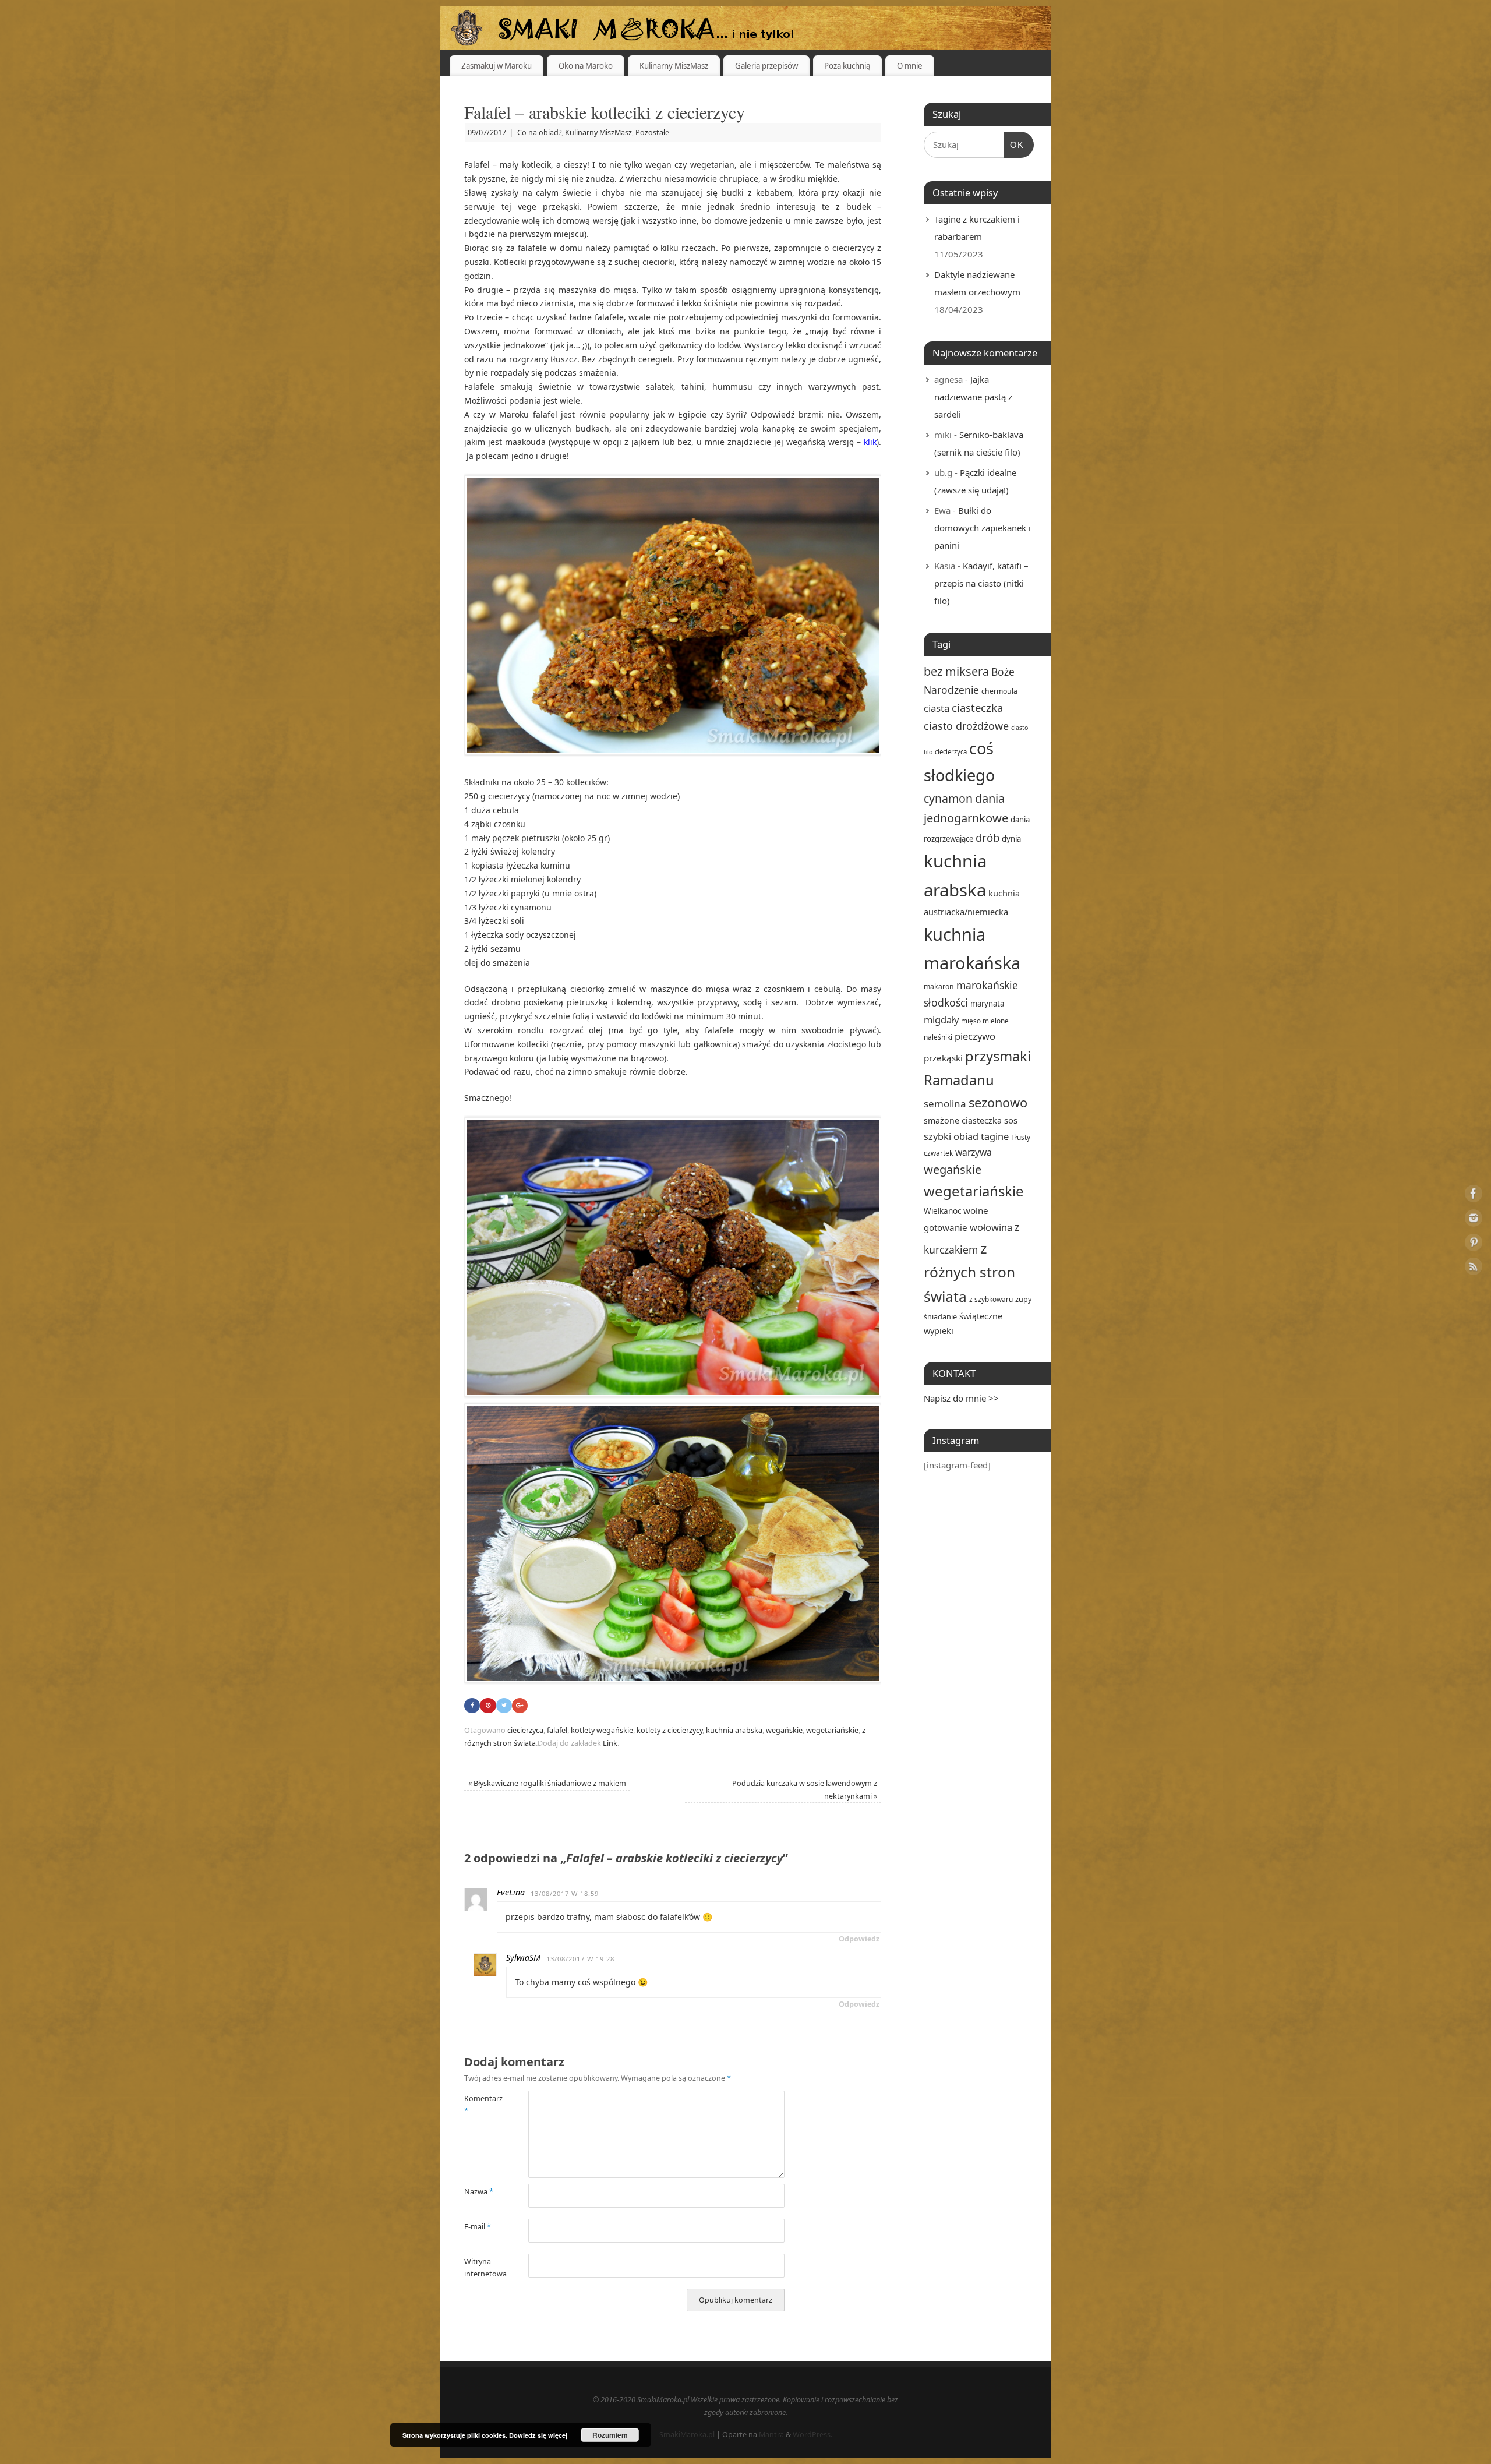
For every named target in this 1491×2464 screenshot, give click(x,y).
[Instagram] (1474, 1220)
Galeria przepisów (766, 66)
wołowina (991, 1227)
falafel (557, 1730)
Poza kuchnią (847, 66)
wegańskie (784, 1730)
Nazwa (479, 2192)
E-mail (478, 2227)
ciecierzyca (525, 1730)
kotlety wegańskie (602, 1730)
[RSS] (1474, 1268)
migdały (941, 1020)
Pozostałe (652, 133)
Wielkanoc (942, 1211)
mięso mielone (985, 1021)
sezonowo (998, 1102)
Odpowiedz (859, 1939)
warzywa (974, 1152)
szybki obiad (951, 1136)
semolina (945, 1104)
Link (610, 1743)
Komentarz (480, 2105)
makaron (939, 986)
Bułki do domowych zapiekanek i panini (983, 528)
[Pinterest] (1474, 1245)
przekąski (943, 1058)
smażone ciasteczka (963, 1120)
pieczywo (975, 1036)
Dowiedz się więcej (538, 2435)
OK (1014, 144)
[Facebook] (1474, 1196)
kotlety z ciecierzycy (669, 1730)
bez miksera (956, 671)
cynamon (948, 798)
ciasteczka (977, 707)
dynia (1011, 839)
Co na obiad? (539, 133)
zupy (1023, 1299)
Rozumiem (610, 2435)
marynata (987, 1004)
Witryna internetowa (480, 2268)
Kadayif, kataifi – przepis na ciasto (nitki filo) (981, 583)
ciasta (937, 708)
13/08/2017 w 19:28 (580, 1959)
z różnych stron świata (969, 1272)
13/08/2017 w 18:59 (565, 1893)
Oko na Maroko (586, 66)
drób (987, 837)
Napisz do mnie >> (961, 1398)
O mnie (910, 66)
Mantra (771, 2435)
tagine (995, 1136)
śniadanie (940, 1316)
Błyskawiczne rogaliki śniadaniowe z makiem (547, 1783)
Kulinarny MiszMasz (674, 66)
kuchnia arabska (734, 1730)
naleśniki (938, 1037)
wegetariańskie (832, 1730)
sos (1011, 1120)
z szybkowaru (991, 1299)
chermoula (999, 691)
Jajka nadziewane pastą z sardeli (973, 397)
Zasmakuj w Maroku (497, 66)
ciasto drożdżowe (966, 726)
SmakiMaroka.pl (687, 2435)
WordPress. (812, 2435)
